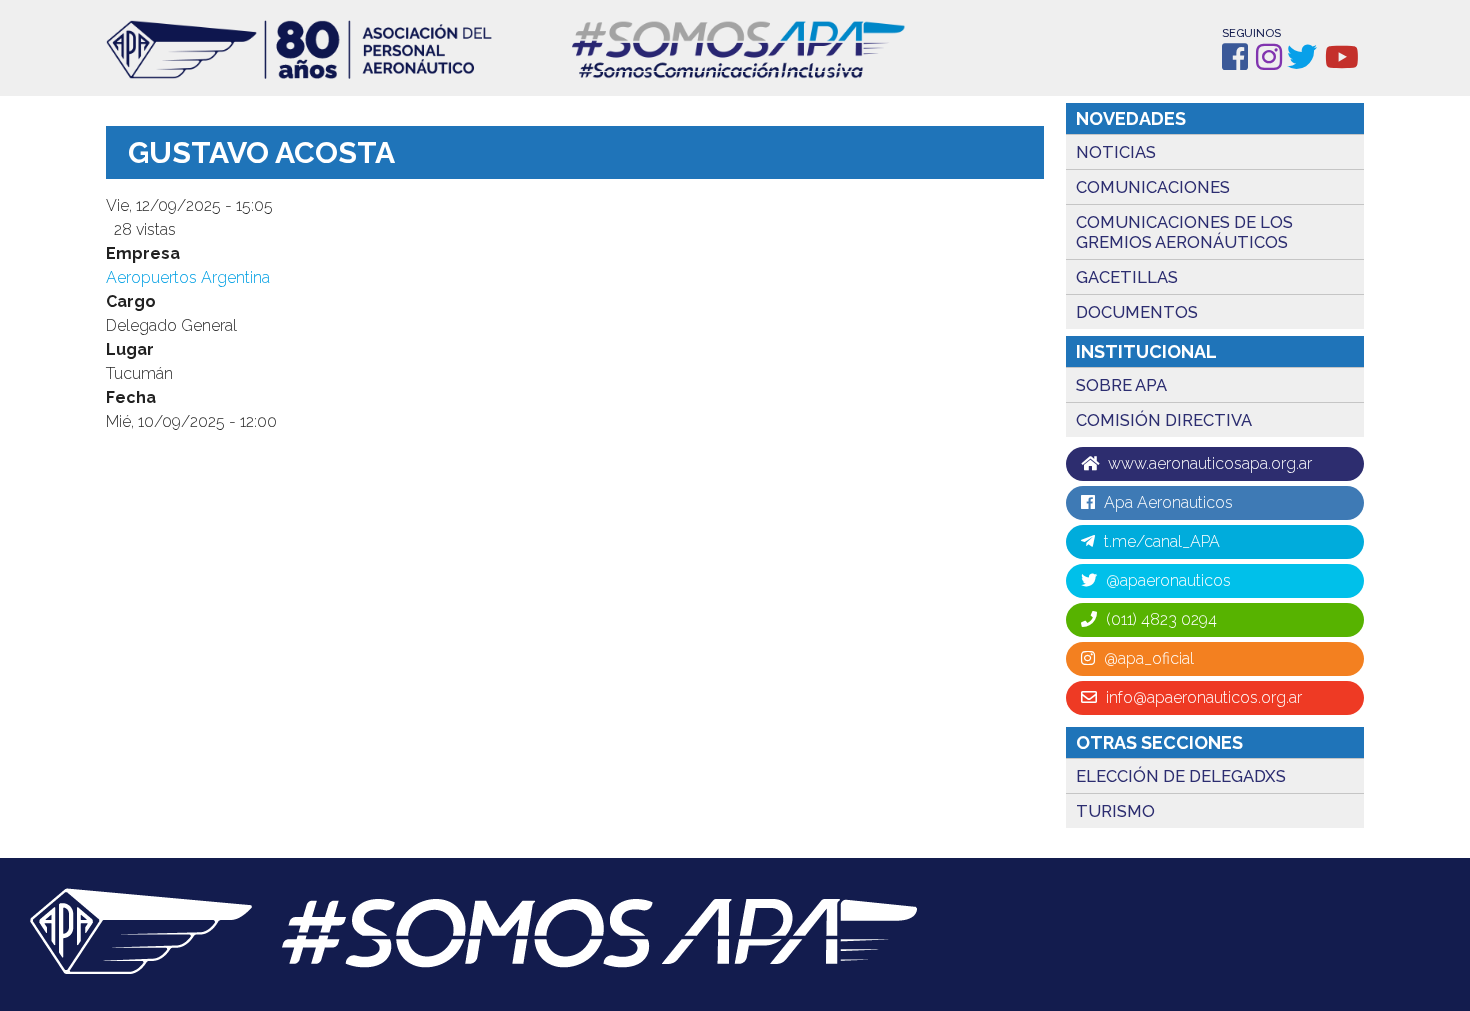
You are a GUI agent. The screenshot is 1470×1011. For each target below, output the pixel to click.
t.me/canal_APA (1160, 541)
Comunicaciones (1153, 187)
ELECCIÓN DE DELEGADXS (1181, 776)
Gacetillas (1127, 277)
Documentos (1137, 312)
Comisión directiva (1164, 420)
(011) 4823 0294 (1159, 619)
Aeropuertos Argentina (188, 277)
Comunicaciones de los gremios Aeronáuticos (1184, 232)
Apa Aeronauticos (1166, 502)
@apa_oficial (1147, 658)
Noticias (1116, 152)
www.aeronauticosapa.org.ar (1208, 463)
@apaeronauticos (1166, 580)
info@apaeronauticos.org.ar (1202, 697)
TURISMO (1115, 811)
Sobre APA (1121, 385)
